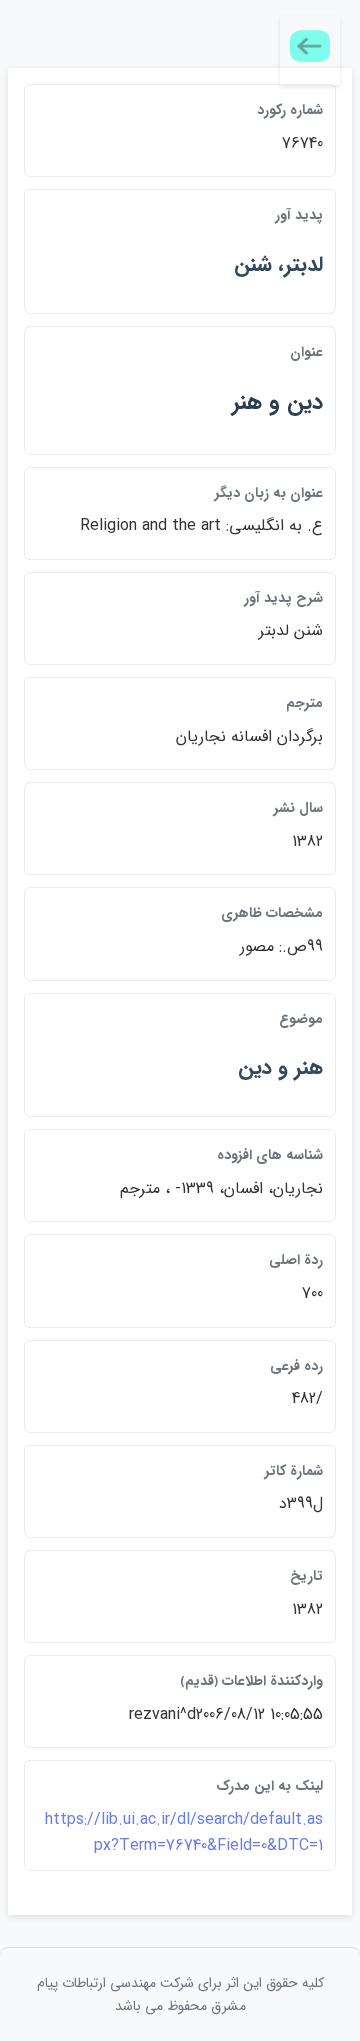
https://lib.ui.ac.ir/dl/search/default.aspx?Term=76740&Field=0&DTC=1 (184, 1832)
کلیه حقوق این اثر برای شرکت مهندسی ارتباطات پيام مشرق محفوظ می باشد (180, 1994)
